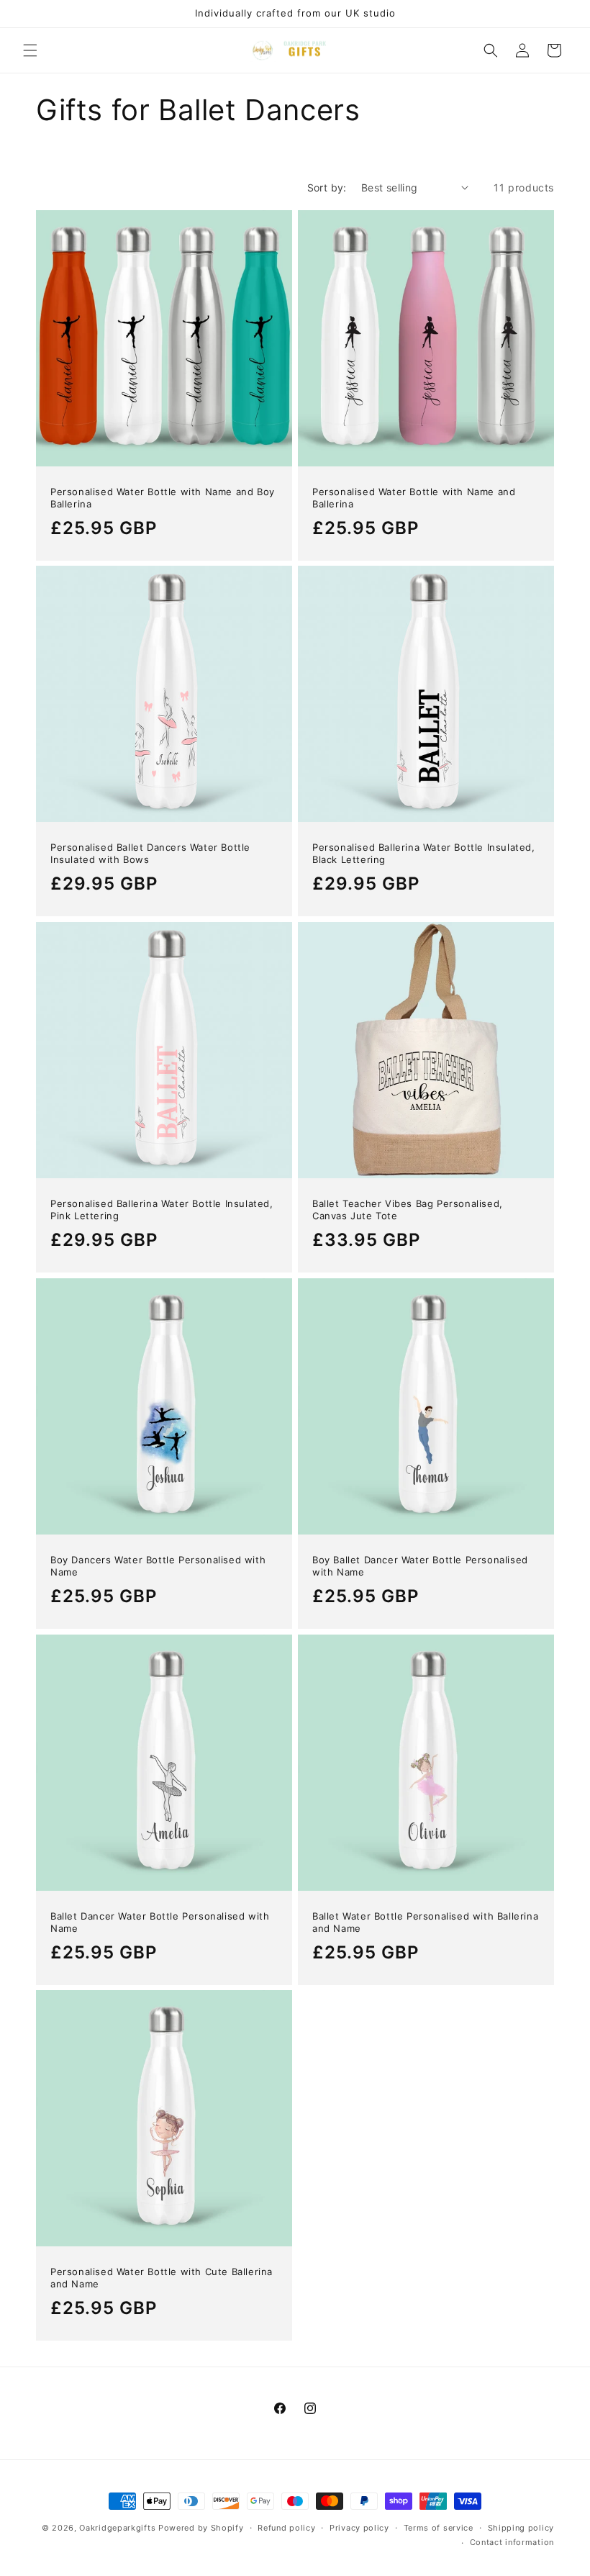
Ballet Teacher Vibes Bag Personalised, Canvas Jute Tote (408, 1210)
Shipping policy (521, 2528)
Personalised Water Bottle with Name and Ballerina (414, 498)
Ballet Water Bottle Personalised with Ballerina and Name (425, 1922)
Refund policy (286, 2528)
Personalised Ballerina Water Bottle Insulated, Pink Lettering (162, 1210)
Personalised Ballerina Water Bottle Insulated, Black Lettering (424, 853)
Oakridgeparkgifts (117, 2528)
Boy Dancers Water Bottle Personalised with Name (158, 1566)
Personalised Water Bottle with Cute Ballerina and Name (162, 2278)
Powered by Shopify (201, 2528)
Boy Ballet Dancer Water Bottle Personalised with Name (420, 1566)
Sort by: (327, 187)
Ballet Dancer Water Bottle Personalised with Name (160, 1922)
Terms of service (439, 2528)
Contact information (512, 2542)
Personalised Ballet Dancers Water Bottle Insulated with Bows (150, 853)
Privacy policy (359, 2528)
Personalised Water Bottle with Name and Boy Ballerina (163, 498)
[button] (30, 50)
